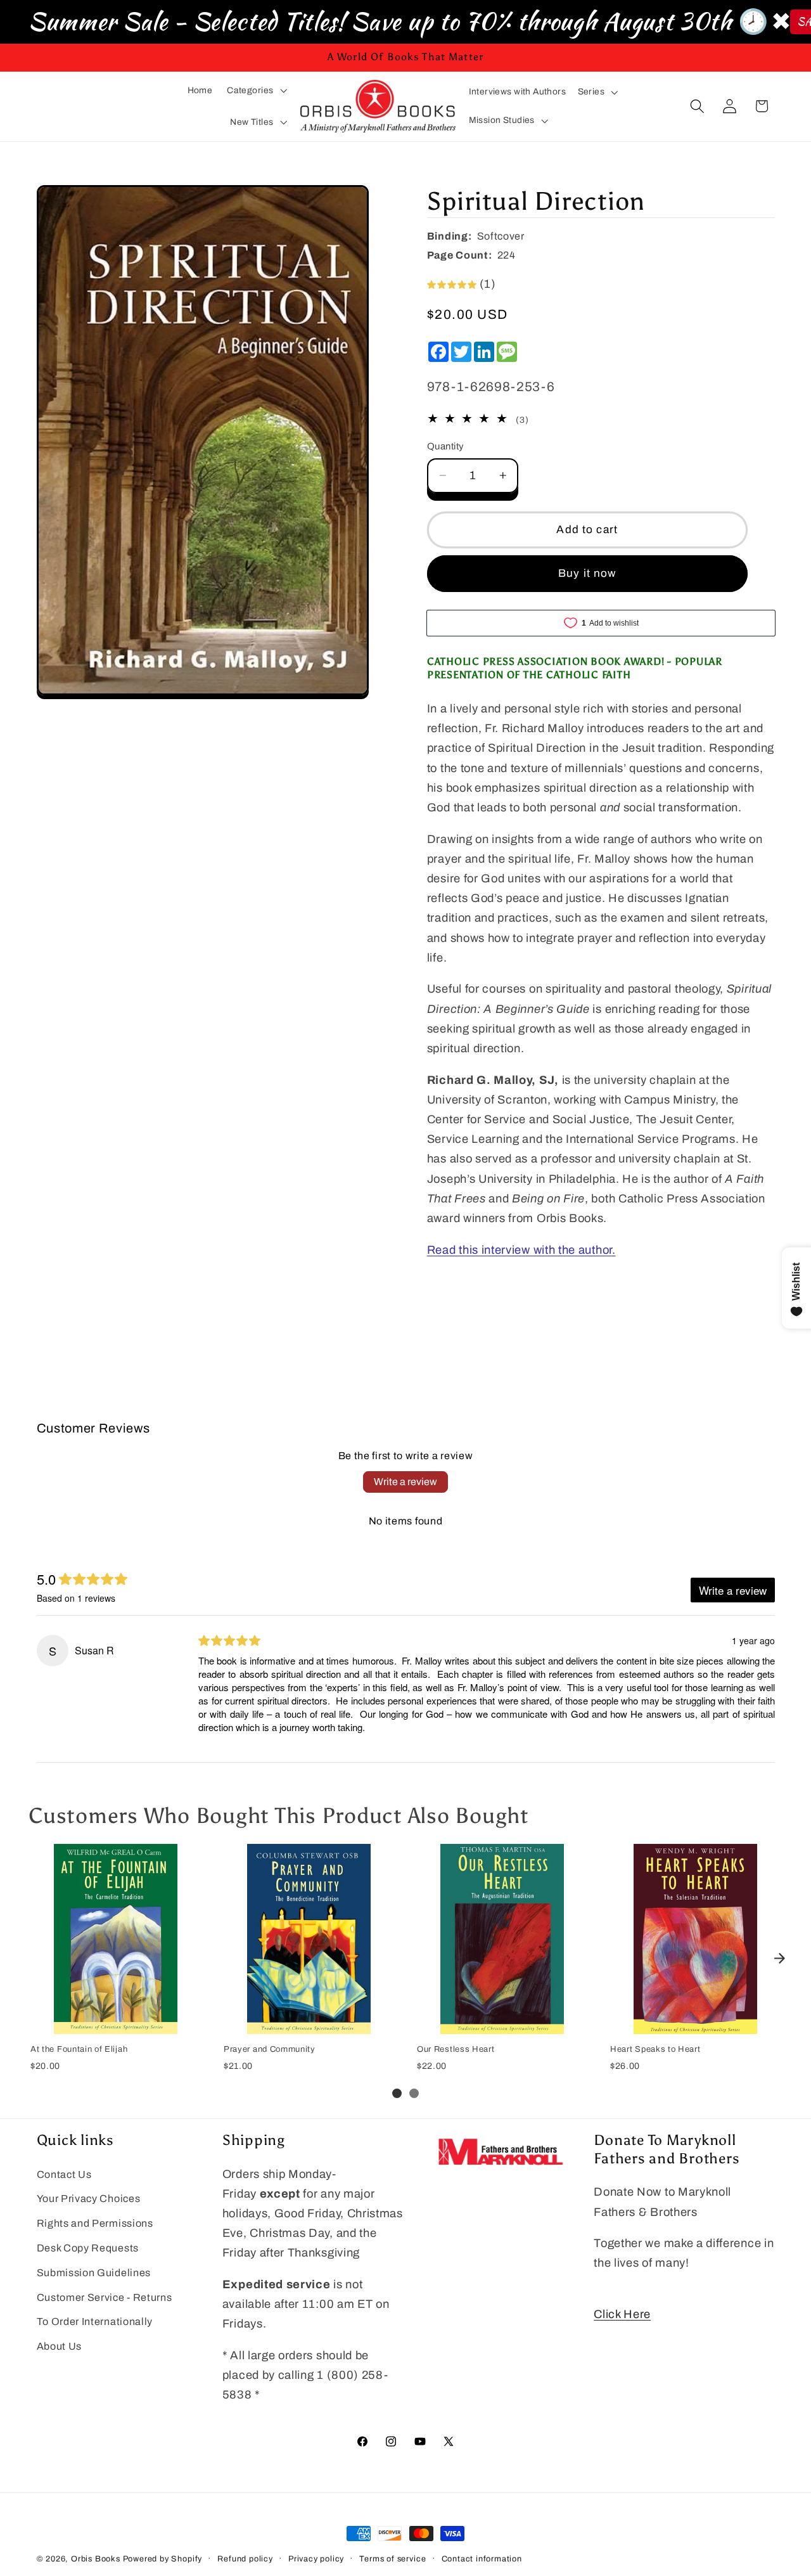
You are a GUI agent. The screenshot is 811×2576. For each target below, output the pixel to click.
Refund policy (245, 2559)
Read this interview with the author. (521, 1250)
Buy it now (587, 573)
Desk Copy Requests (88, 2248)
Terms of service (393, 2559)
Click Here (622, 2314)
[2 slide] (414, 2093)
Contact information (482, 2559)
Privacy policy (316, 2559)
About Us (60, 2346)
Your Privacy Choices (89, 2199)
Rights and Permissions (95, 2223)
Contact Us (64, 2174)
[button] (257, 90)
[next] (779, 1958)
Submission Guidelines (94, 2273)
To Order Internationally (95, 2322)
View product (115, 2020)
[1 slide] (397, 2093)
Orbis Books (96, 2559)
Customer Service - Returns (105, 2297)
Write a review (405, 1482)
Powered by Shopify (163, 2559)
